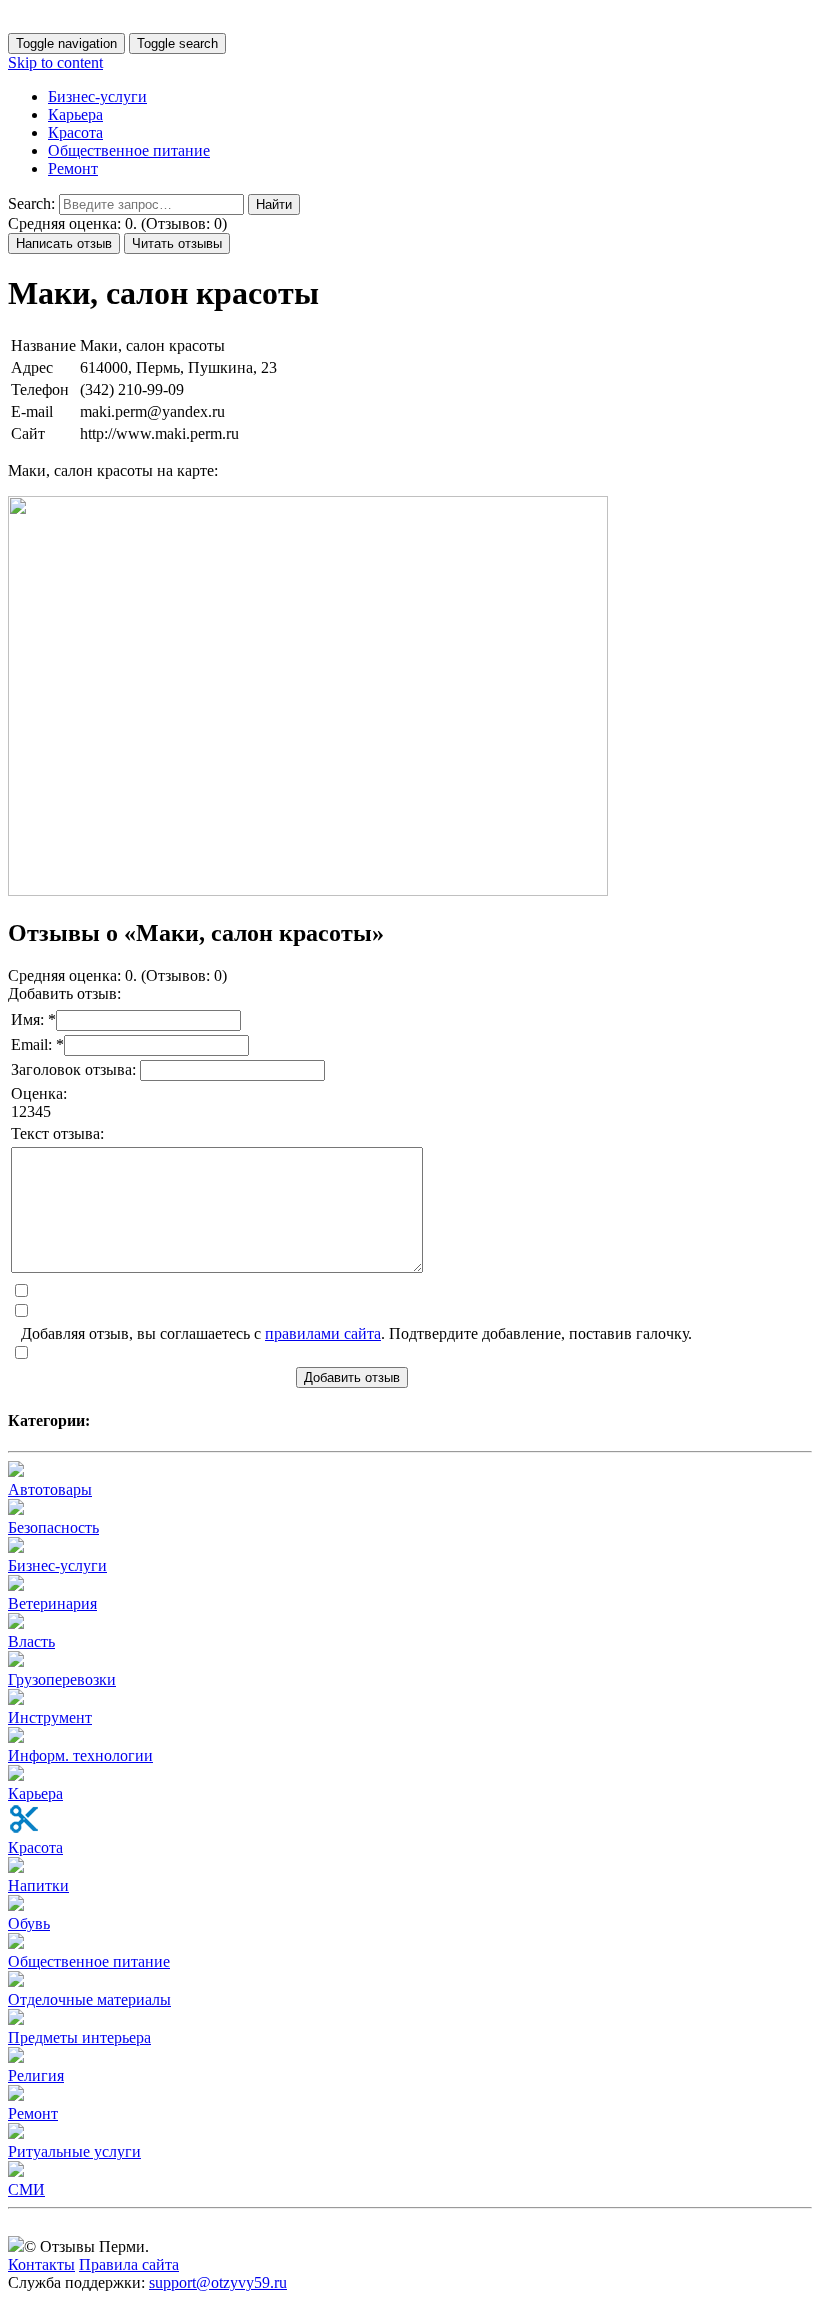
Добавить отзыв (352, 1377)
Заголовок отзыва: (75, 1069)
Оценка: (39, 1093)
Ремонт (73, 168)
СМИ (26, 2189)
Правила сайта (129, 2264)
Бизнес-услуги (97, 96)
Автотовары (50, 1489)
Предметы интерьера (79, 2037)
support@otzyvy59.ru (218, 2282)
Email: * (37, 1044)
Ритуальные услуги (74, 2151)
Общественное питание (129, 150)
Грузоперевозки (62, 1679)
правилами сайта (323, 1333)
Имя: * (33, 1019)
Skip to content (55, 62)
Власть (31, 1641)
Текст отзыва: (57, 1133)
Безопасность (53, 1527)
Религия (36, 2075)
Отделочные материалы (89, 1999)
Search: (31, 203)
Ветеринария (52, 1603)
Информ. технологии (80, 1755)
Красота (75, 132)
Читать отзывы (177, 243)
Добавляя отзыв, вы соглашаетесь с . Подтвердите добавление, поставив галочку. (356, 1333)
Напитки (38, 1885)
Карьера (75, 114)
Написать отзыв (64, 243)
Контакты (41, 2264)
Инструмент (50, 1717)
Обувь (29, 1923)
